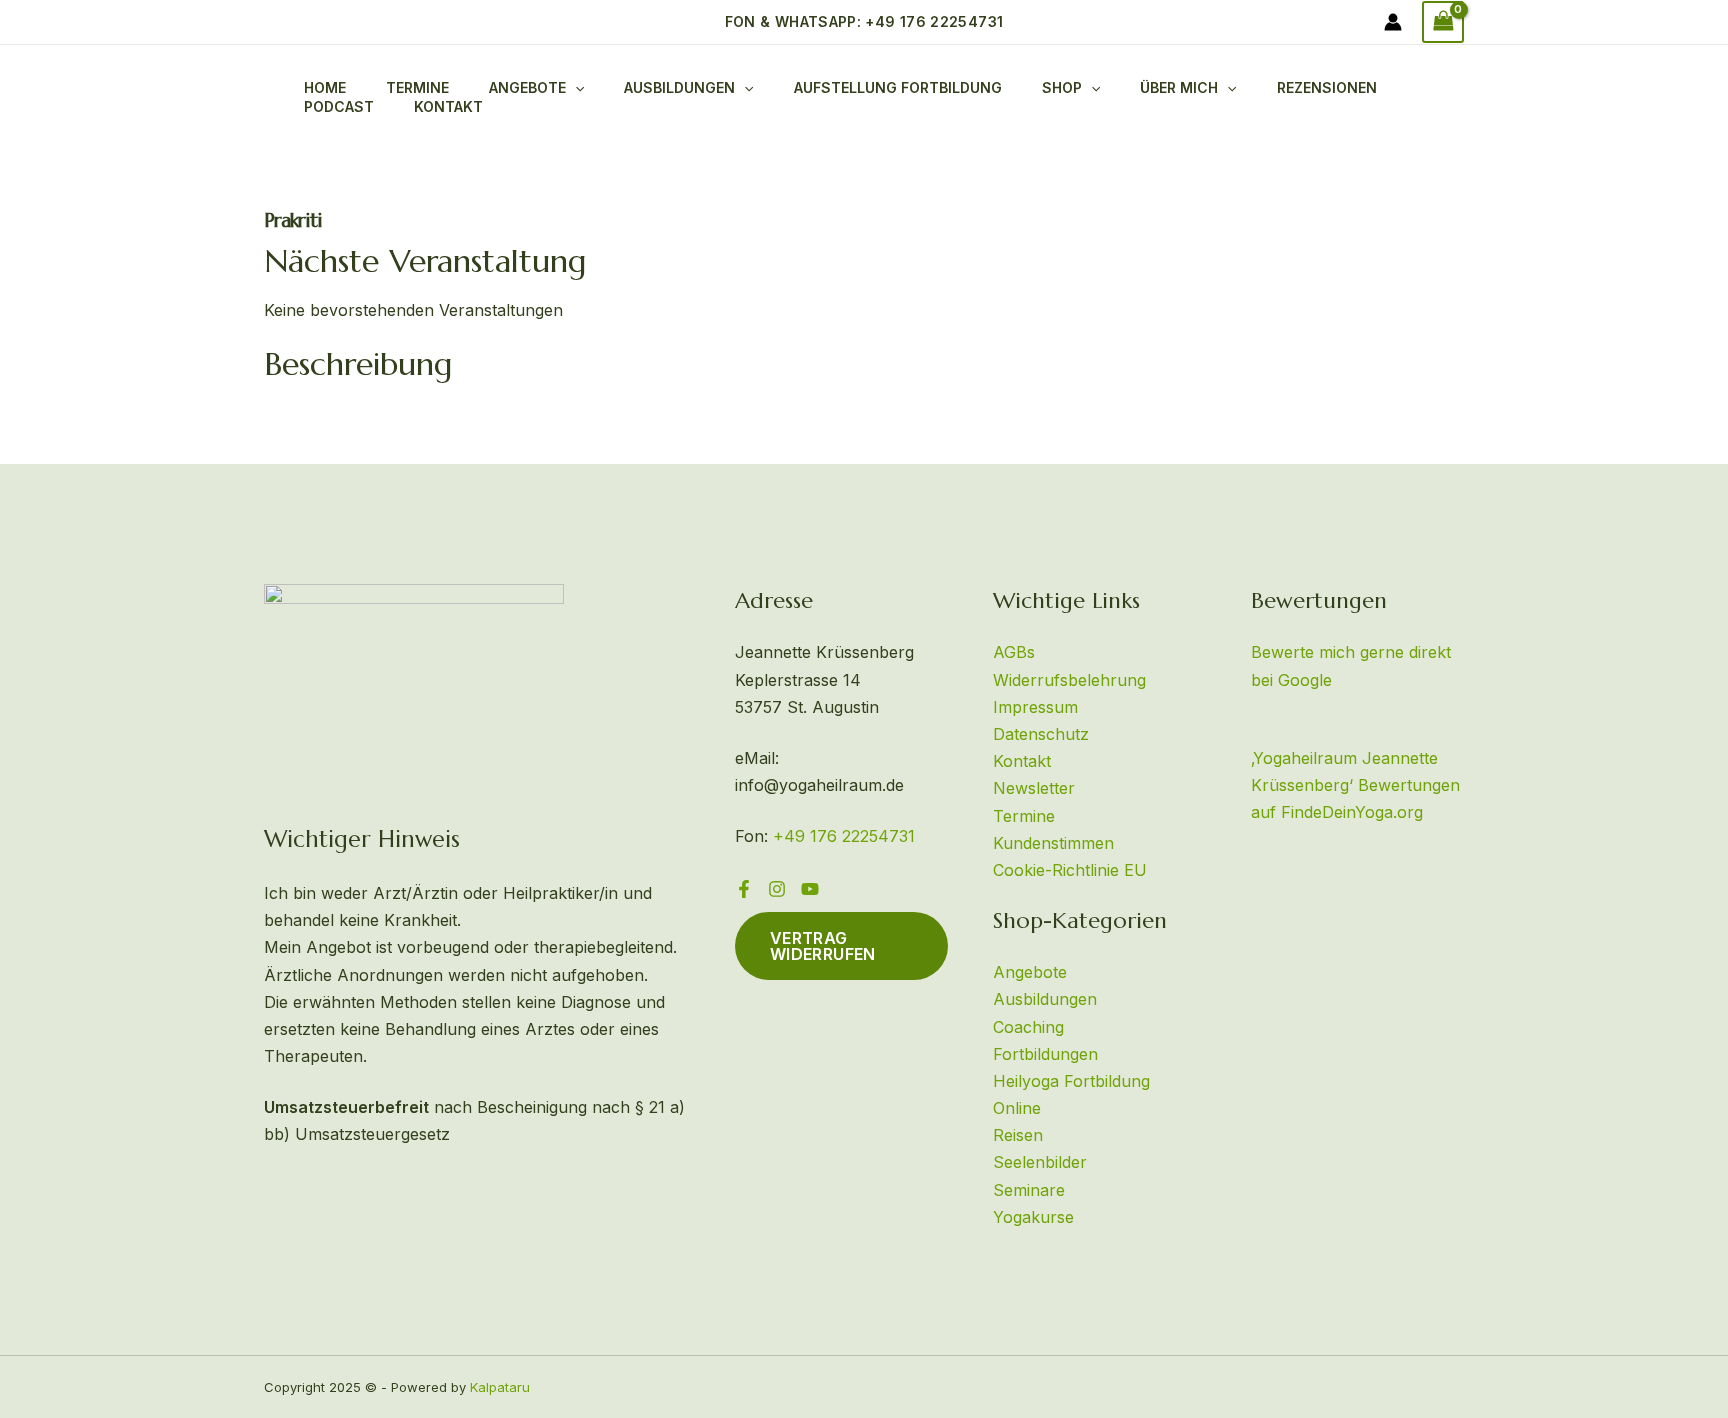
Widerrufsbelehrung (1069, 680)
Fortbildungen (1045, 1054)
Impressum (1035, 707)
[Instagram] (777, 889)
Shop (1062, 87)
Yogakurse (1033, 1217)
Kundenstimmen (1053, 843)
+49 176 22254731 (844, 836)
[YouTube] (810, 889)
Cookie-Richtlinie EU (1070, 870)
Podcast (339, 106)
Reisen (1018, 1135)
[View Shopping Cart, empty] (1443, 21)
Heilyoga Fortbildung (1071, 1081)
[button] (864, 22)
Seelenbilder (1040, 1162)
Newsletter (1034, 788)
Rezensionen (1327, 87)
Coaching (1028, 1027)
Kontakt (448, 106)
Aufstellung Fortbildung (898, 87)
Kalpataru (500, 1387)
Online (1017, 1108)
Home (325, 87)
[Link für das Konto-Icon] (1393, 22)
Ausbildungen (679, 87)
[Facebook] (744, 889)
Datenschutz (1041, 734)
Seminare (1029, 1190)
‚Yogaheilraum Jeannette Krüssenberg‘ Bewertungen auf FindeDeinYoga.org (1355, 785)
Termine (417, 87)
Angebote (1030, 972)
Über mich (1179, 87)
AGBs (1014, 652)
